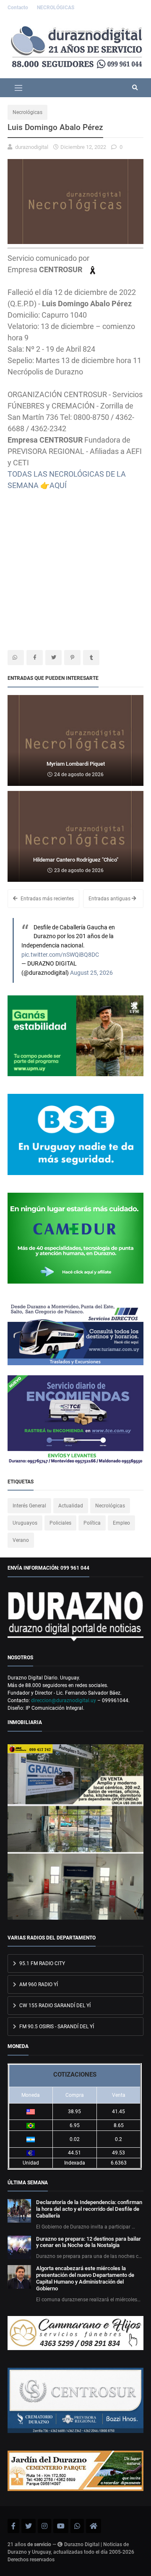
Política (92, 1523)
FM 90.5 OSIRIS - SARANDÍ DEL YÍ (56, 2027)
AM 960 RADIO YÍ (38, 1984)
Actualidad (71, 1506)
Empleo (121, 1523)
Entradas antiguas (110, 899)
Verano (21, 1540)
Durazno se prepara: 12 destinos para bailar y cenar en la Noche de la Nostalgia (89, 2242)
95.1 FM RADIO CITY (42, 1963)
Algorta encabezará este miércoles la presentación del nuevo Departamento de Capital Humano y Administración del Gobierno (85, 2278)
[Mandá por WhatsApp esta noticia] (16, 658)
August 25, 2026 (91, 973)
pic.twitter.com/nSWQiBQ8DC (60, 955)
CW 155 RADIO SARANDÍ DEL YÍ (54, 2006)
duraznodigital (32, 147)
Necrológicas (27, 112)
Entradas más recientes (47, 899)
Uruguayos (25, 1523)
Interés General (29, 1506)
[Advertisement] (75, 567)
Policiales (60, 1523)
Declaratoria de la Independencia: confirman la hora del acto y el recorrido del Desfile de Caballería (89, 2209)
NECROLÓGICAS (56, 8)
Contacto (18, 8)
